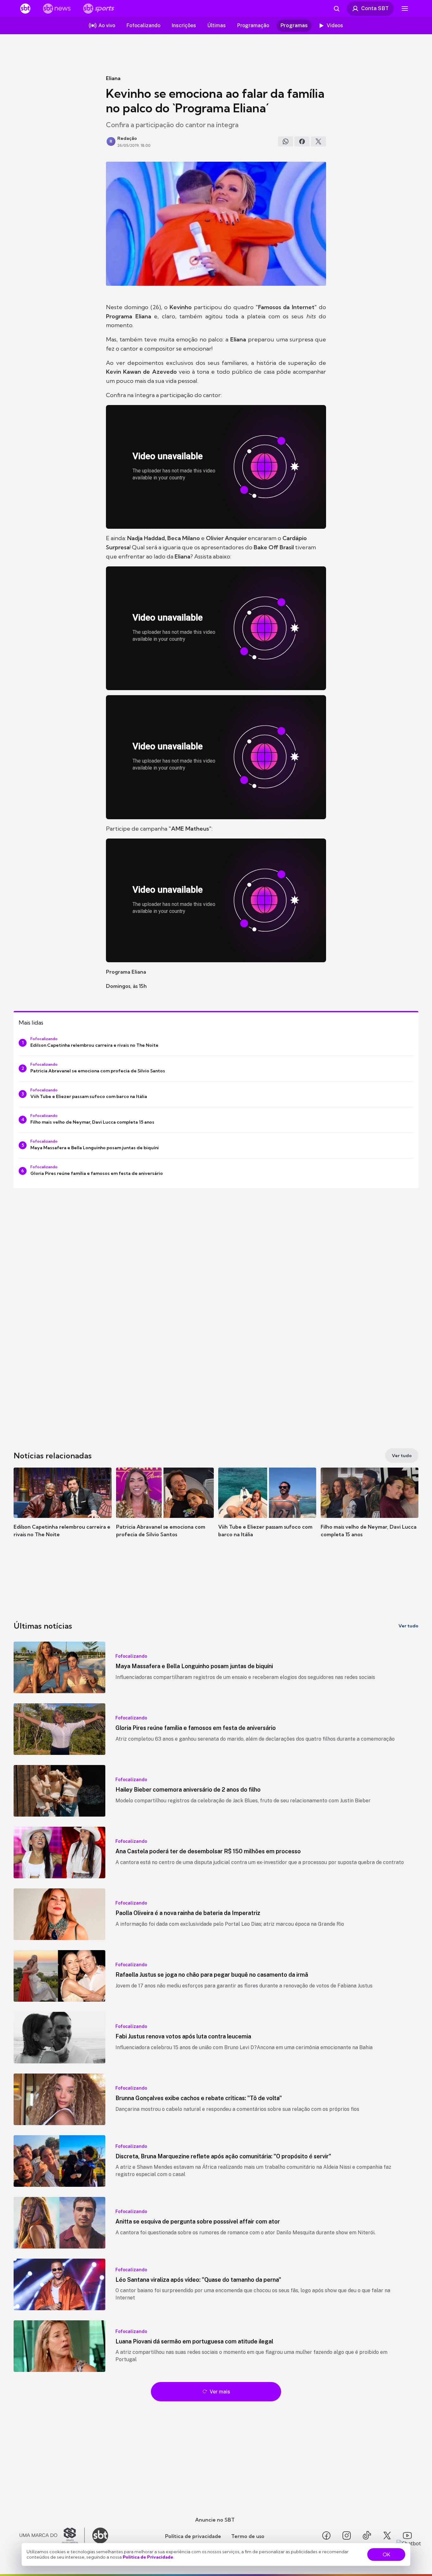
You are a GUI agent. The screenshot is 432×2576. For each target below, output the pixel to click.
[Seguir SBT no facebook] (326, 2535)
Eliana (113, 78)
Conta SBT (375, 8)
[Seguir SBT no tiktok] (367, 2535)
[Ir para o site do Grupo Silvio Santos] (52, 2535)
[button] (63, 1512)
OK (386, 2554)
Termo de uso (248, 2536)
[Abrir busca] (336, 9)
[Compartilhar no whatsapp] (286, 141)
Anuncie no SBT (215, 2520)
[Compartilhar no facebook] (302, 141)
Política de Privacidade (148, 2557)
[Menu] (405, 9)
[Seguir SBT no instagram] (347, 2535)
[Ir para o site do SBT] (100, 2535)
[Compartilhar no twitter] (318, 141)
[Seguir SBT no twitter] (387, 2535)
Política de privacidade (193, 2536)
